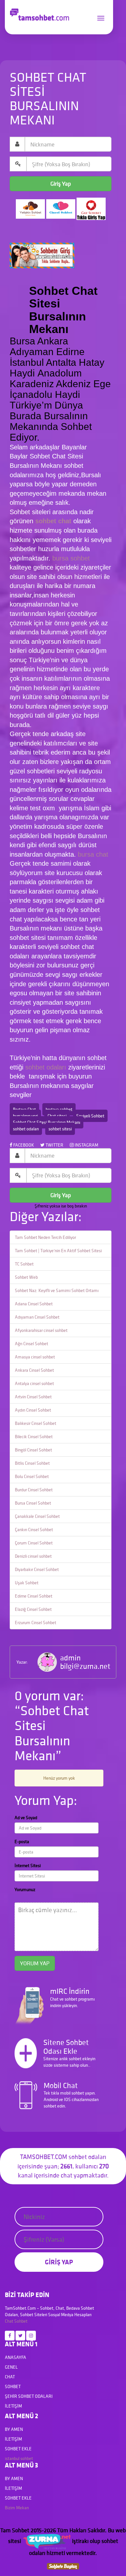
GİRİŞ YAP (59, 2262)
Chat (9, 2321)
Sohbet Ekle (18, 2449)
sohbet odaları (47, 1067)
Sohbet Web (26, 1277)
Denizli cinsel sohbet (33, 1556)
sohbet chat (53, 521)
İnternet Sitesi (28, 1866)
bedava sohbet (59, 1109)
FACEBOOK (23, 1145)
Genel (11, 2367)
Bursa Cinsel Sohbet (33, 1503)
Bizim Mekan (17, 2508)
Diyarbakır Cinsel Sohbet (37, 1569)
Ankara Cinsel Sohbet (34, 1370)
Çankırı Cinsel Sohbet (34, 1530)
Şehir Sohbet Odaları (29, 2396)
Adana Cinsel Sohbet (34, 1304)
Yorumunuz (25, 1889)
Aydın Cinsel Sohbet (33, 1410)
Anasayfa (16, 2357)
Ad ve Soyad (26, 1818)
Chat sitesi (57, 1116)
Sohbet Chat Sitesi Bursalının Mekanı (47, 1122)
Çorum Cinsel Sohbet (34, 1543)
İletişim (13, 2406)
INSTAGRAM (86, 1145)
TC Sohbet (24, 1264)
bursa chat (93, 854)
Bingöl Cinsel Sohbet (33, 1450)
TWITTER (54, 1145)
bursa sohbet (71, 558)
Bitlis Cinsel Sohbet (32, 1463)
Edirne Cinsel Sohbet (34, 1596)
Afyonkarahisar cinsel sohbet (41, 1330)
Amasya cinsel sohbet (35, 1357)
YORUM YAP (35, 1963)
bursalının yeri (25, 1116)
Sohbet (21, 2321)
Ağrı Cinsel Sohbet (31, 1344)
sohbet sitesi (60, 1129)
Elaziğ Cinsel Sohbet (33, 1609)
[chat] (63, 2565)
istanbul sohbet (19, 2458)
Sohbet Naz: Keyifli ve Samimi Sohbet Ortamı (57, 1290)
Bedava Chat (24, 1109)
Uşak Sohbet (27, 1583)
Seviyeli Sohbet (90, 1116)
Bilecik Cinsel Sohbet (34, 1437)
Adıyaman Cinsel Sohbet (37, 1317)
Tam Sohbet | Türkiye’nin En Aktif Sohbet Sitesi (58, 1251)
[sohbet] (47, 2541)
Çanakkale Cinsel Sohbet (37, 1516)
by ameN (14, 2429)
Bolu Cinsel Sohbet (32, 1476)
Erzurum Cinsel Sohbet (36, 1623)
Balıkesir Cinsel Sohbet (36, 1423)
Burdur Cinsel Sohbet (34, 1490)
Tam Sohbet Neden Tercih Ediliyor (45, 1237)
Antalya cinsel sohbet (34, 1383)
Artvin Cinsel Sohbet (33, 1397)
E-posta (22, 1842)
